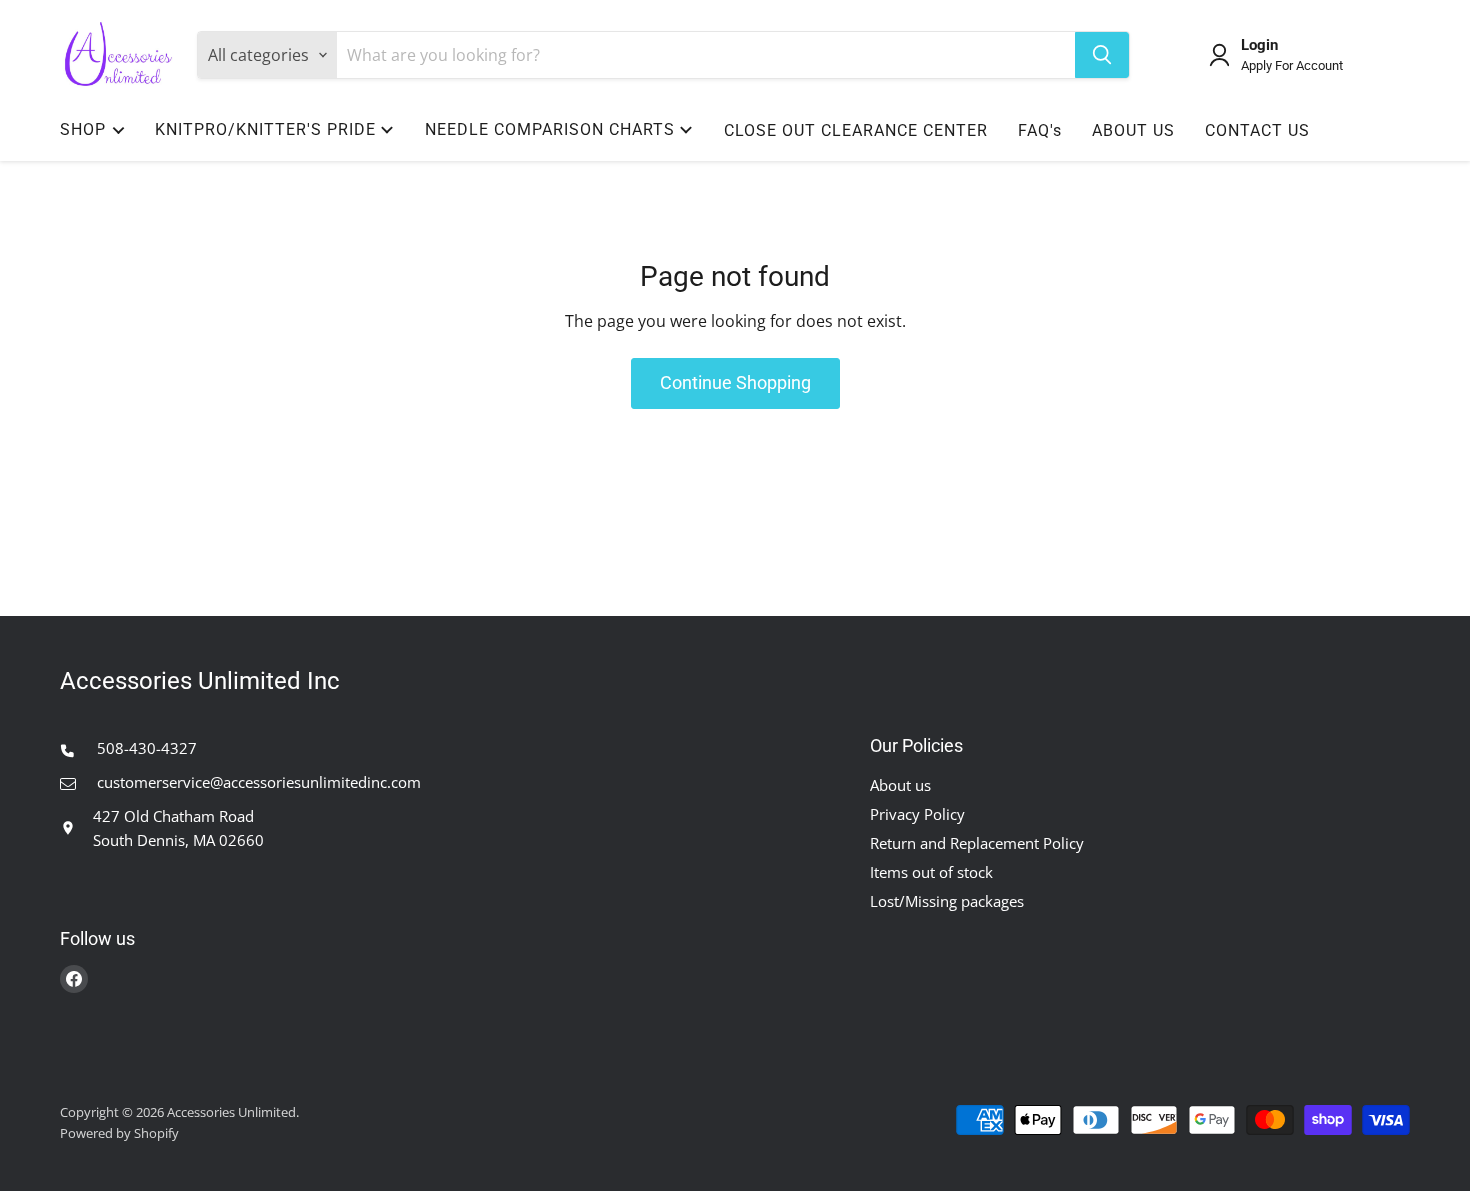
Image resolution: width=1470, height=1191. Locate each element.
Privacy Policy (917, 814)
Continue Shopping (735, 382)
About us (900, 785)
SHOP (83, 129)
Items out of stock (931, 872)
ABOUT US (1133, 130)
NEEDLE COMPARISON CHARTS (550, 129)
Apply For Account (1292, 66)
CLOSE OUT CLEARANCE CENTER (856, 130)
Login (1259, 45)
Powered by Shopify (119, 1133)
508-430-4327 (145, 748)
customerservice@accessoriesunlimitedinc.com (257, 782)
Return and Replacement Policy (977, 843)
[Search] (1102, 55)
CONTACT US (1257, 130)
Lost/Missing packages (947, 901)
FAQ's (1040, 130)
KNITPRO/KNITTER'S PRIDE (265, 129)
